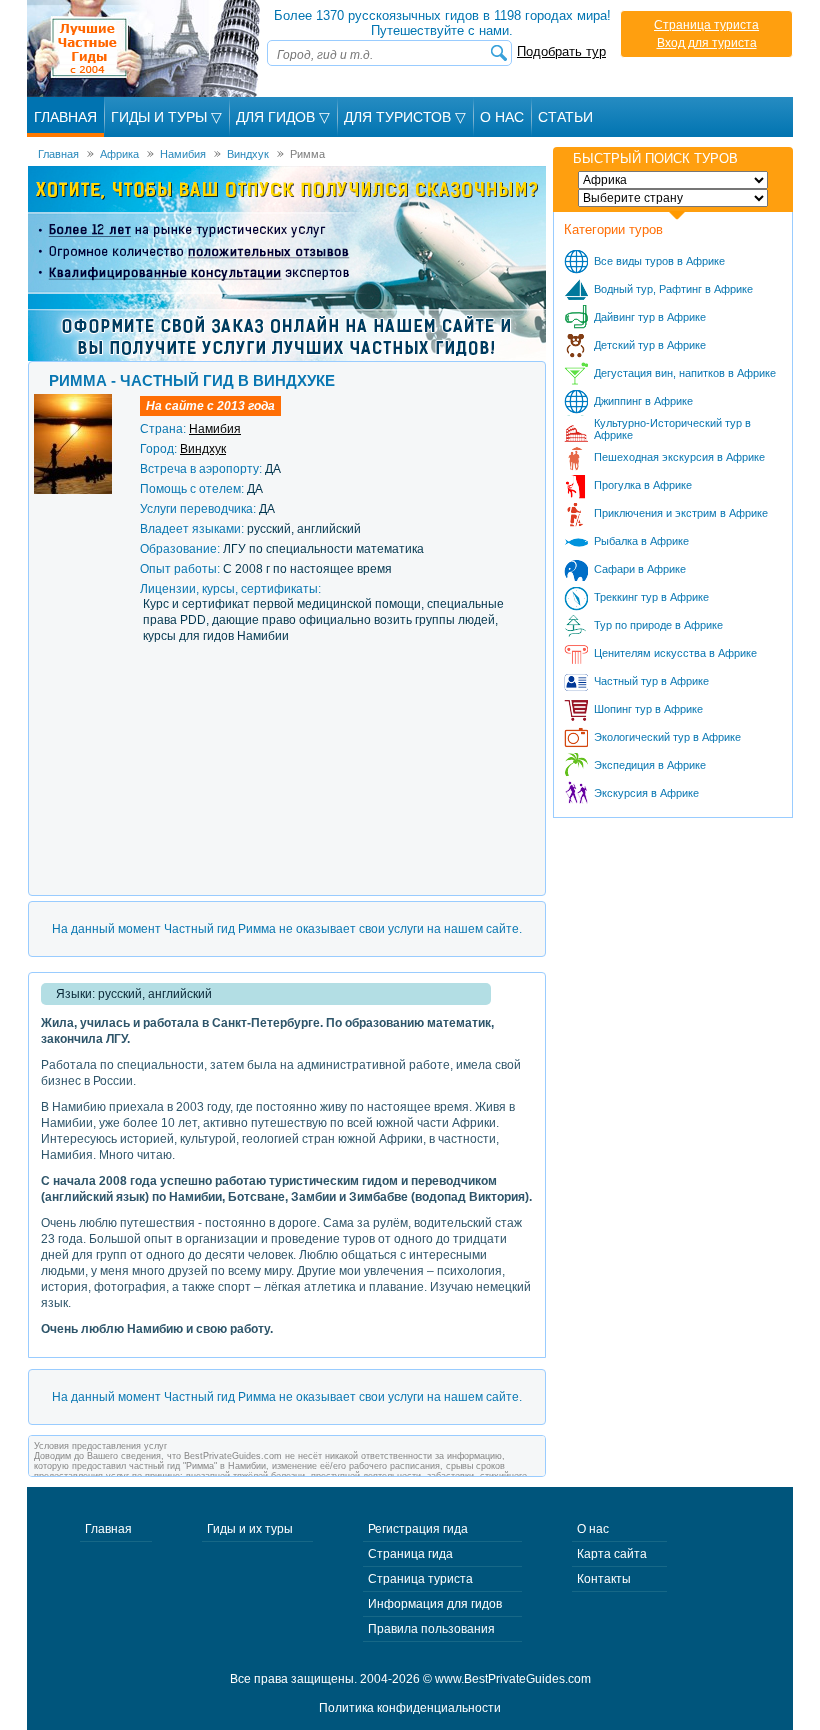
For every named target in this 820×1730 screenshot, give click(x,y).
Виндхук (203, 449)
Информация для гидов (435, 1604)
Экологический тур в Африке (667, 737)
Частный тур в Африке (651, 681)
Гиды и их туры (250, 1529)
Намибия (215, 429)
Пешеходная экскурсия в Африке (679, 457)
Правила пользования (431, 1629)
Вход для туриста (707, 43)
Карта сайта (612, 1554)
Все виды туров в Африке (659, 261)
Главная (65, 117)
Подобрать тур (561, 51)
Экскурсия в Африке (646, 793)
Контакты (604, 1579)
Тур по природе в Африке (658, 625)
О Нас (502, 117)
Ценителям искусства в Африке (675, 653)
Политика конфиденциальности (410, 1708)
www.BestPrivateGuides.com (513, 1679)
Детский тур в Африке (650, 345)
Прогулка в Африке (643, 485)
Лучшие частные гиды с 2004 (145, 48)
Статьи (565, 117)
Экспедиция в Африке (650, 765)
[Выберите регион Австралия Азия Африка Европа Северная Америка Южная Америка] (673, 180)
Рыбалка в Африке (641, 541)
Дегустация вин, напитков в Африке (685, 373)
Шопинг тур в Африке (648, 709)
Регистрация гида (418, 1529)
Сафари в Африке (640, 569)
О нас (593, 1529)
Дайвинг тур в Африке (650, 317)
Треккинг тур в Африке (651, 597)
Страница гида (410, 1554)
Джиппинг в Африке (643, 401)
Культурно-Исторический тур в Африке (672, 429)
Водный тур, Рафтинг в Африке (673, 289)
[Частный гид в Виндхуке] (73, 401)
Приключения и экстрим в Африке (681, 513)
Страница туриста (706, 25)
